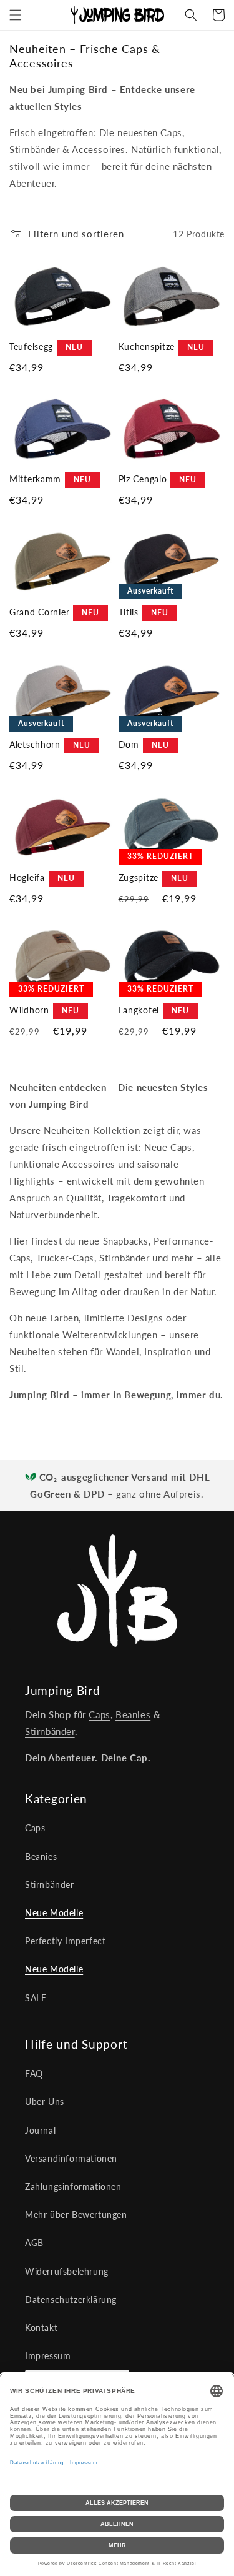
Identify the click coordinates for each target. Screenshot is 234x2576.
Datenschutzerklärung (71, 2300)
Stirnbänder (50, 1731)
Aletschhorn (35, 744)
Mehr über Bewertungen (76, 2215)
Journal (40, 2130)
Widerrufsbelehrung (67, 2271)
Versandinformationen (71, 2158)
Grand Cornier (39, 612)
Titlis (129, 612)
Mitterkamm (35, 479)
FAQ (34, 2073)
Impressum (48, 2356)
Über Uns (45, 2101)
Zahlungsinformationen (73, 2186)
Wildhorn (29, 1010)
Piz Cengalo (143, 479)
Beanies (133, 1714)
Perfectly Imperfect (65, 1941)
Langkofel (139, 1010)
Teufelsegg (31, 346)
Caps (99, 1714)
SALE (36, 1998)
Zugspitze (139, 878)
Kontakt (41, 2328)
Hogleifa (27, 878)
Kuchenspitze (147, 346)
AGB (34, 2243)
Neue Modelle (54, 1913)
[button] (16, 15)
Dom (129, 744)
